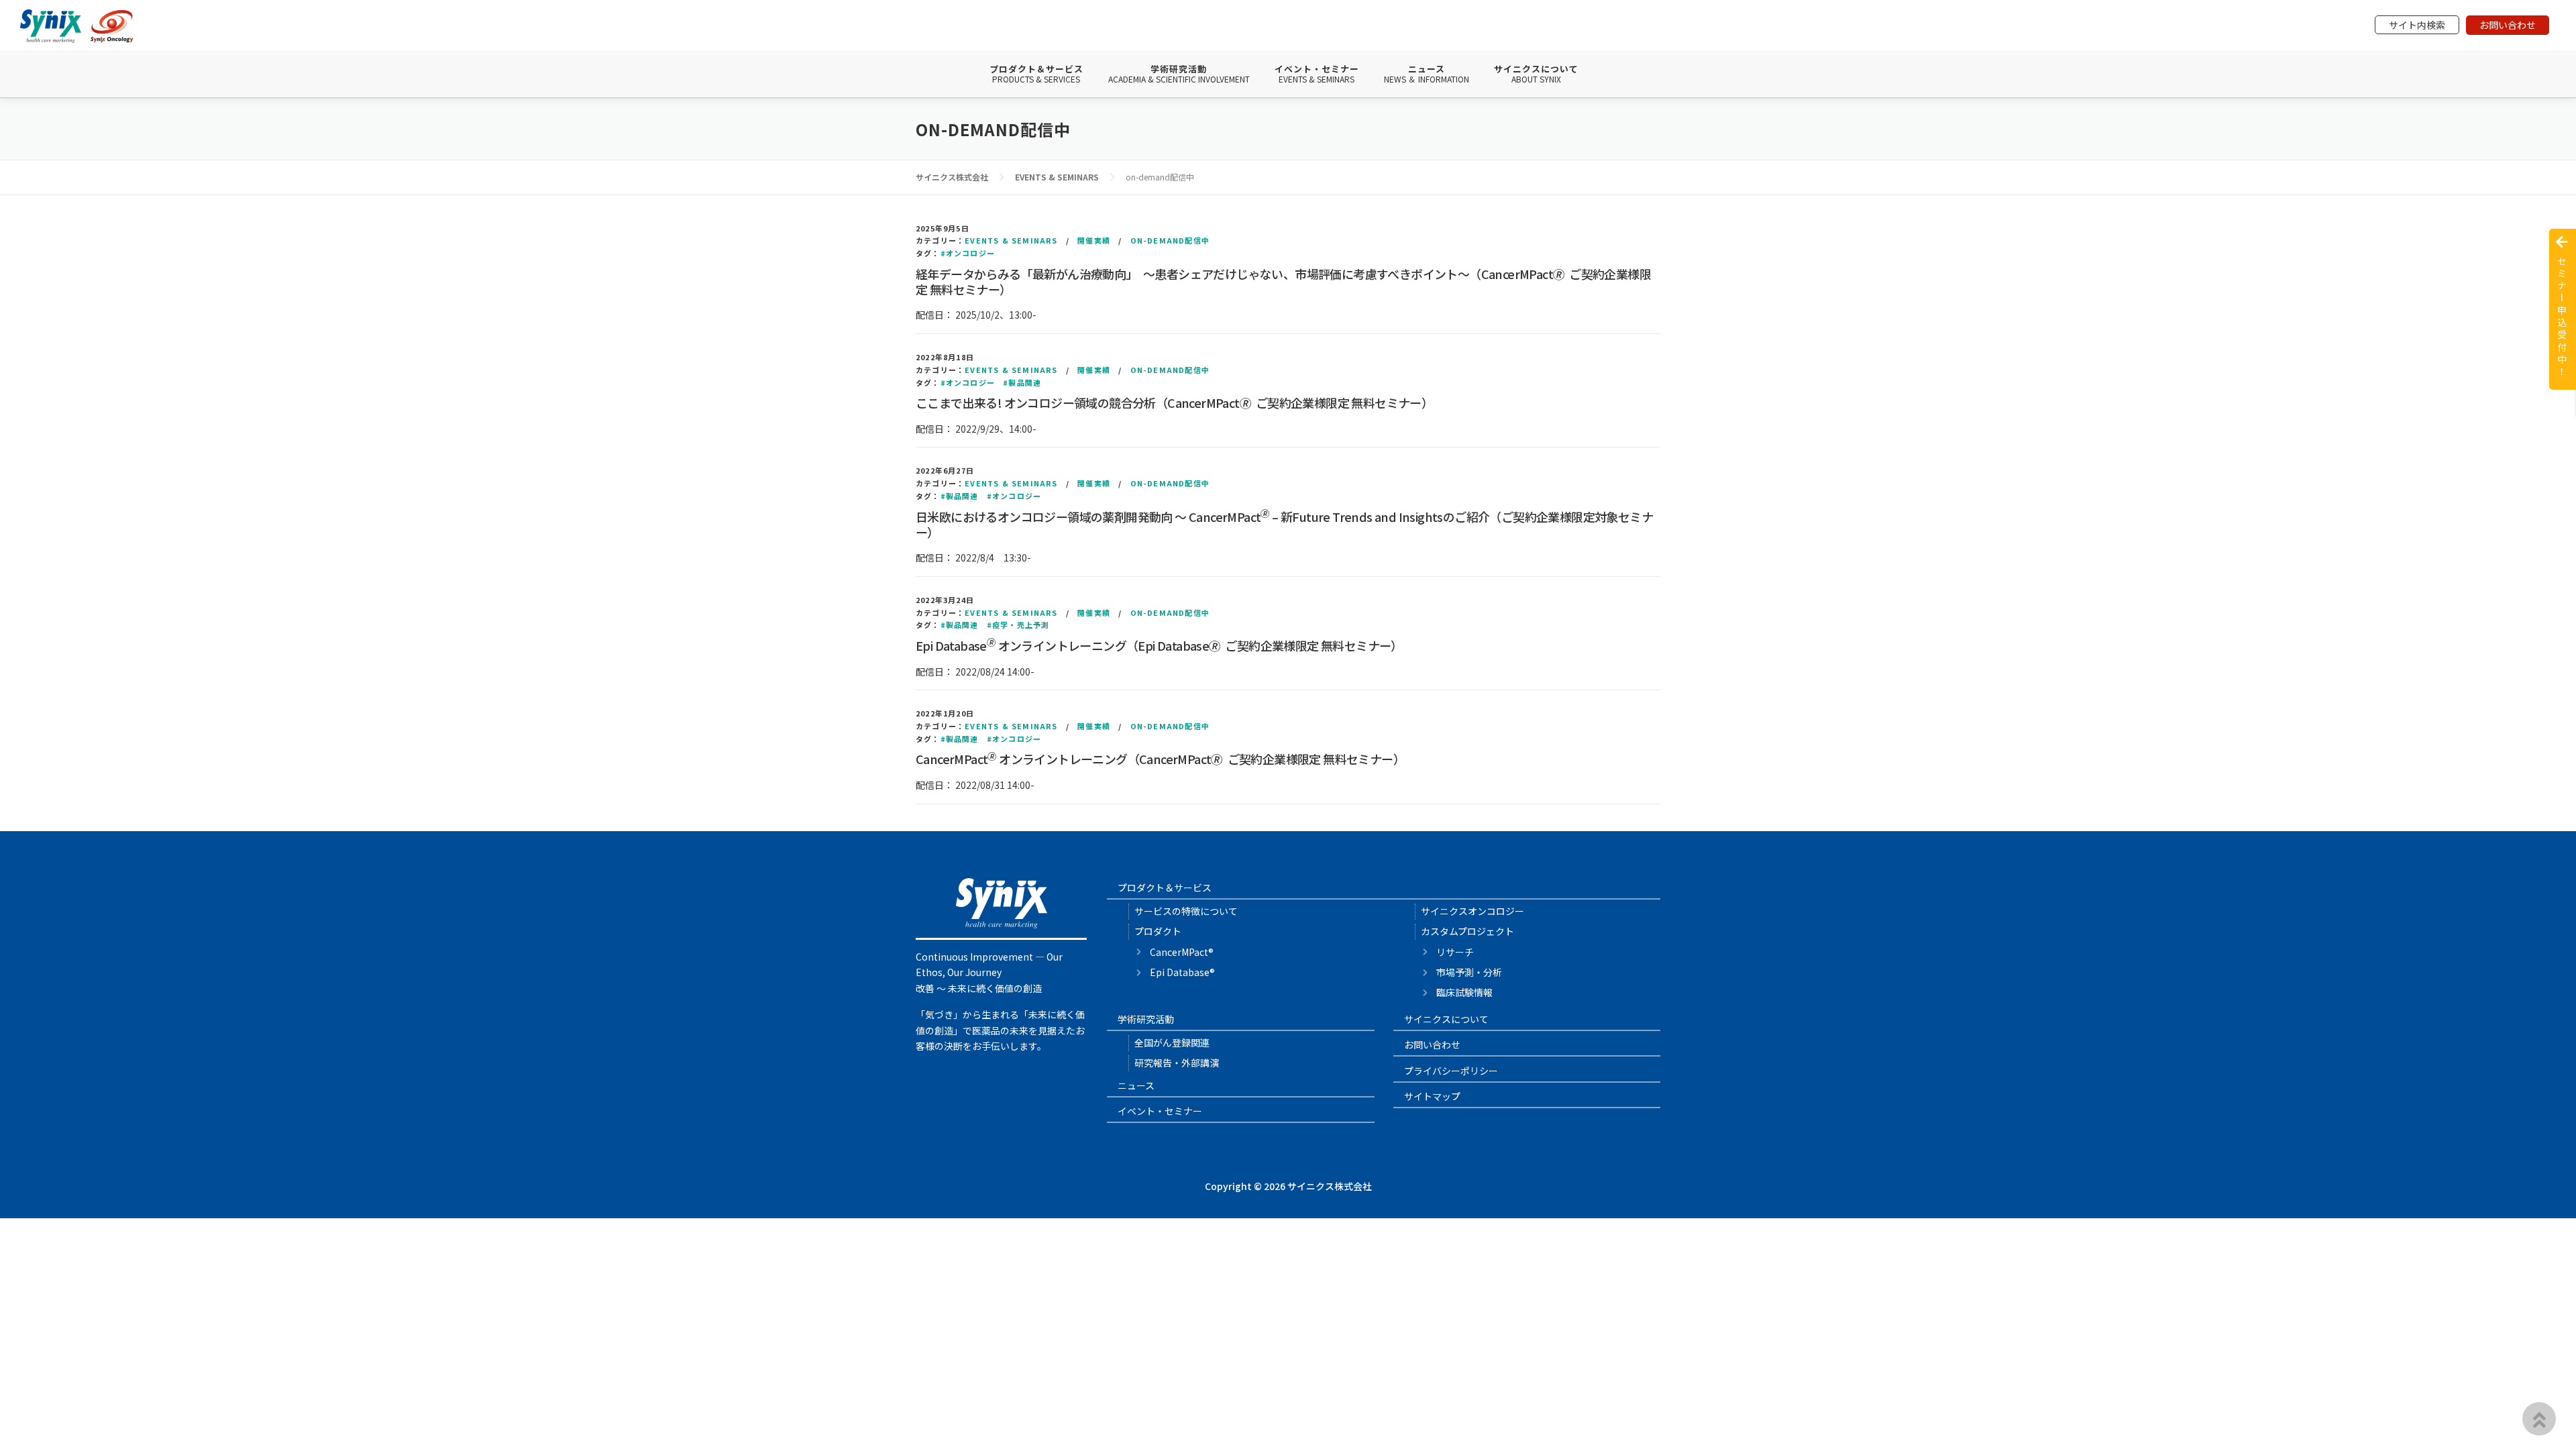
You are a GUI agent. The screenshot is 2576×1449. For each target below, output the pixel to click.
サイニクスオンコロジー (1472, 911)
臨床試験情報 (1464, 992)
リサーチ (1455, 952)
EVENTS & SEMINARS (1011, 240)
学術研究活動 (1179, 74)
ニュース (1427, 74)
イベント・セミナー (1317, 74)
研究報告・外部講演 (1177, 1063)
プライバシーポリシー (1451, 1071)
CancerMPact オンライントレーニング (1160, 759)
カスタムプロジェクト (1467, 931)
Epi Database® (1182, 972)
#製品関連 (1022, 382)
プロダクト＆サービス (1036, 74)
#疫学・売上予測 (1018, 625)
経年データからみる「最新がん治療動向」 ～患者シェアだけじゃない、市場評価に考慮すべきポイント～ (1283, 281)
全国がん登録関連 (1172, 1042)
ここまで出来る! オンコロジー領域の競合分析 (1174, 402)
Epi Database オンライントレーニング (1159, 645)
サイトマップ (1432, 1096)
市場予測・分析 (1469, 972)
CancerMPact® (1182, 952)
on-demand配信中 (1170, 240)
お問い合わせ (2508, 25)
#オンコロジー (968, 253)
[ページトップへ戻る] (2539, 1419)
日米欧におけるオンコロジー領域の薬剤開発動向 (1284, 524)
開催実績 (1094, 240)
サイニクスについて (1536, 74)
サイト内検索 (2417, 25)
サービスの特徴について (1186, 911)
